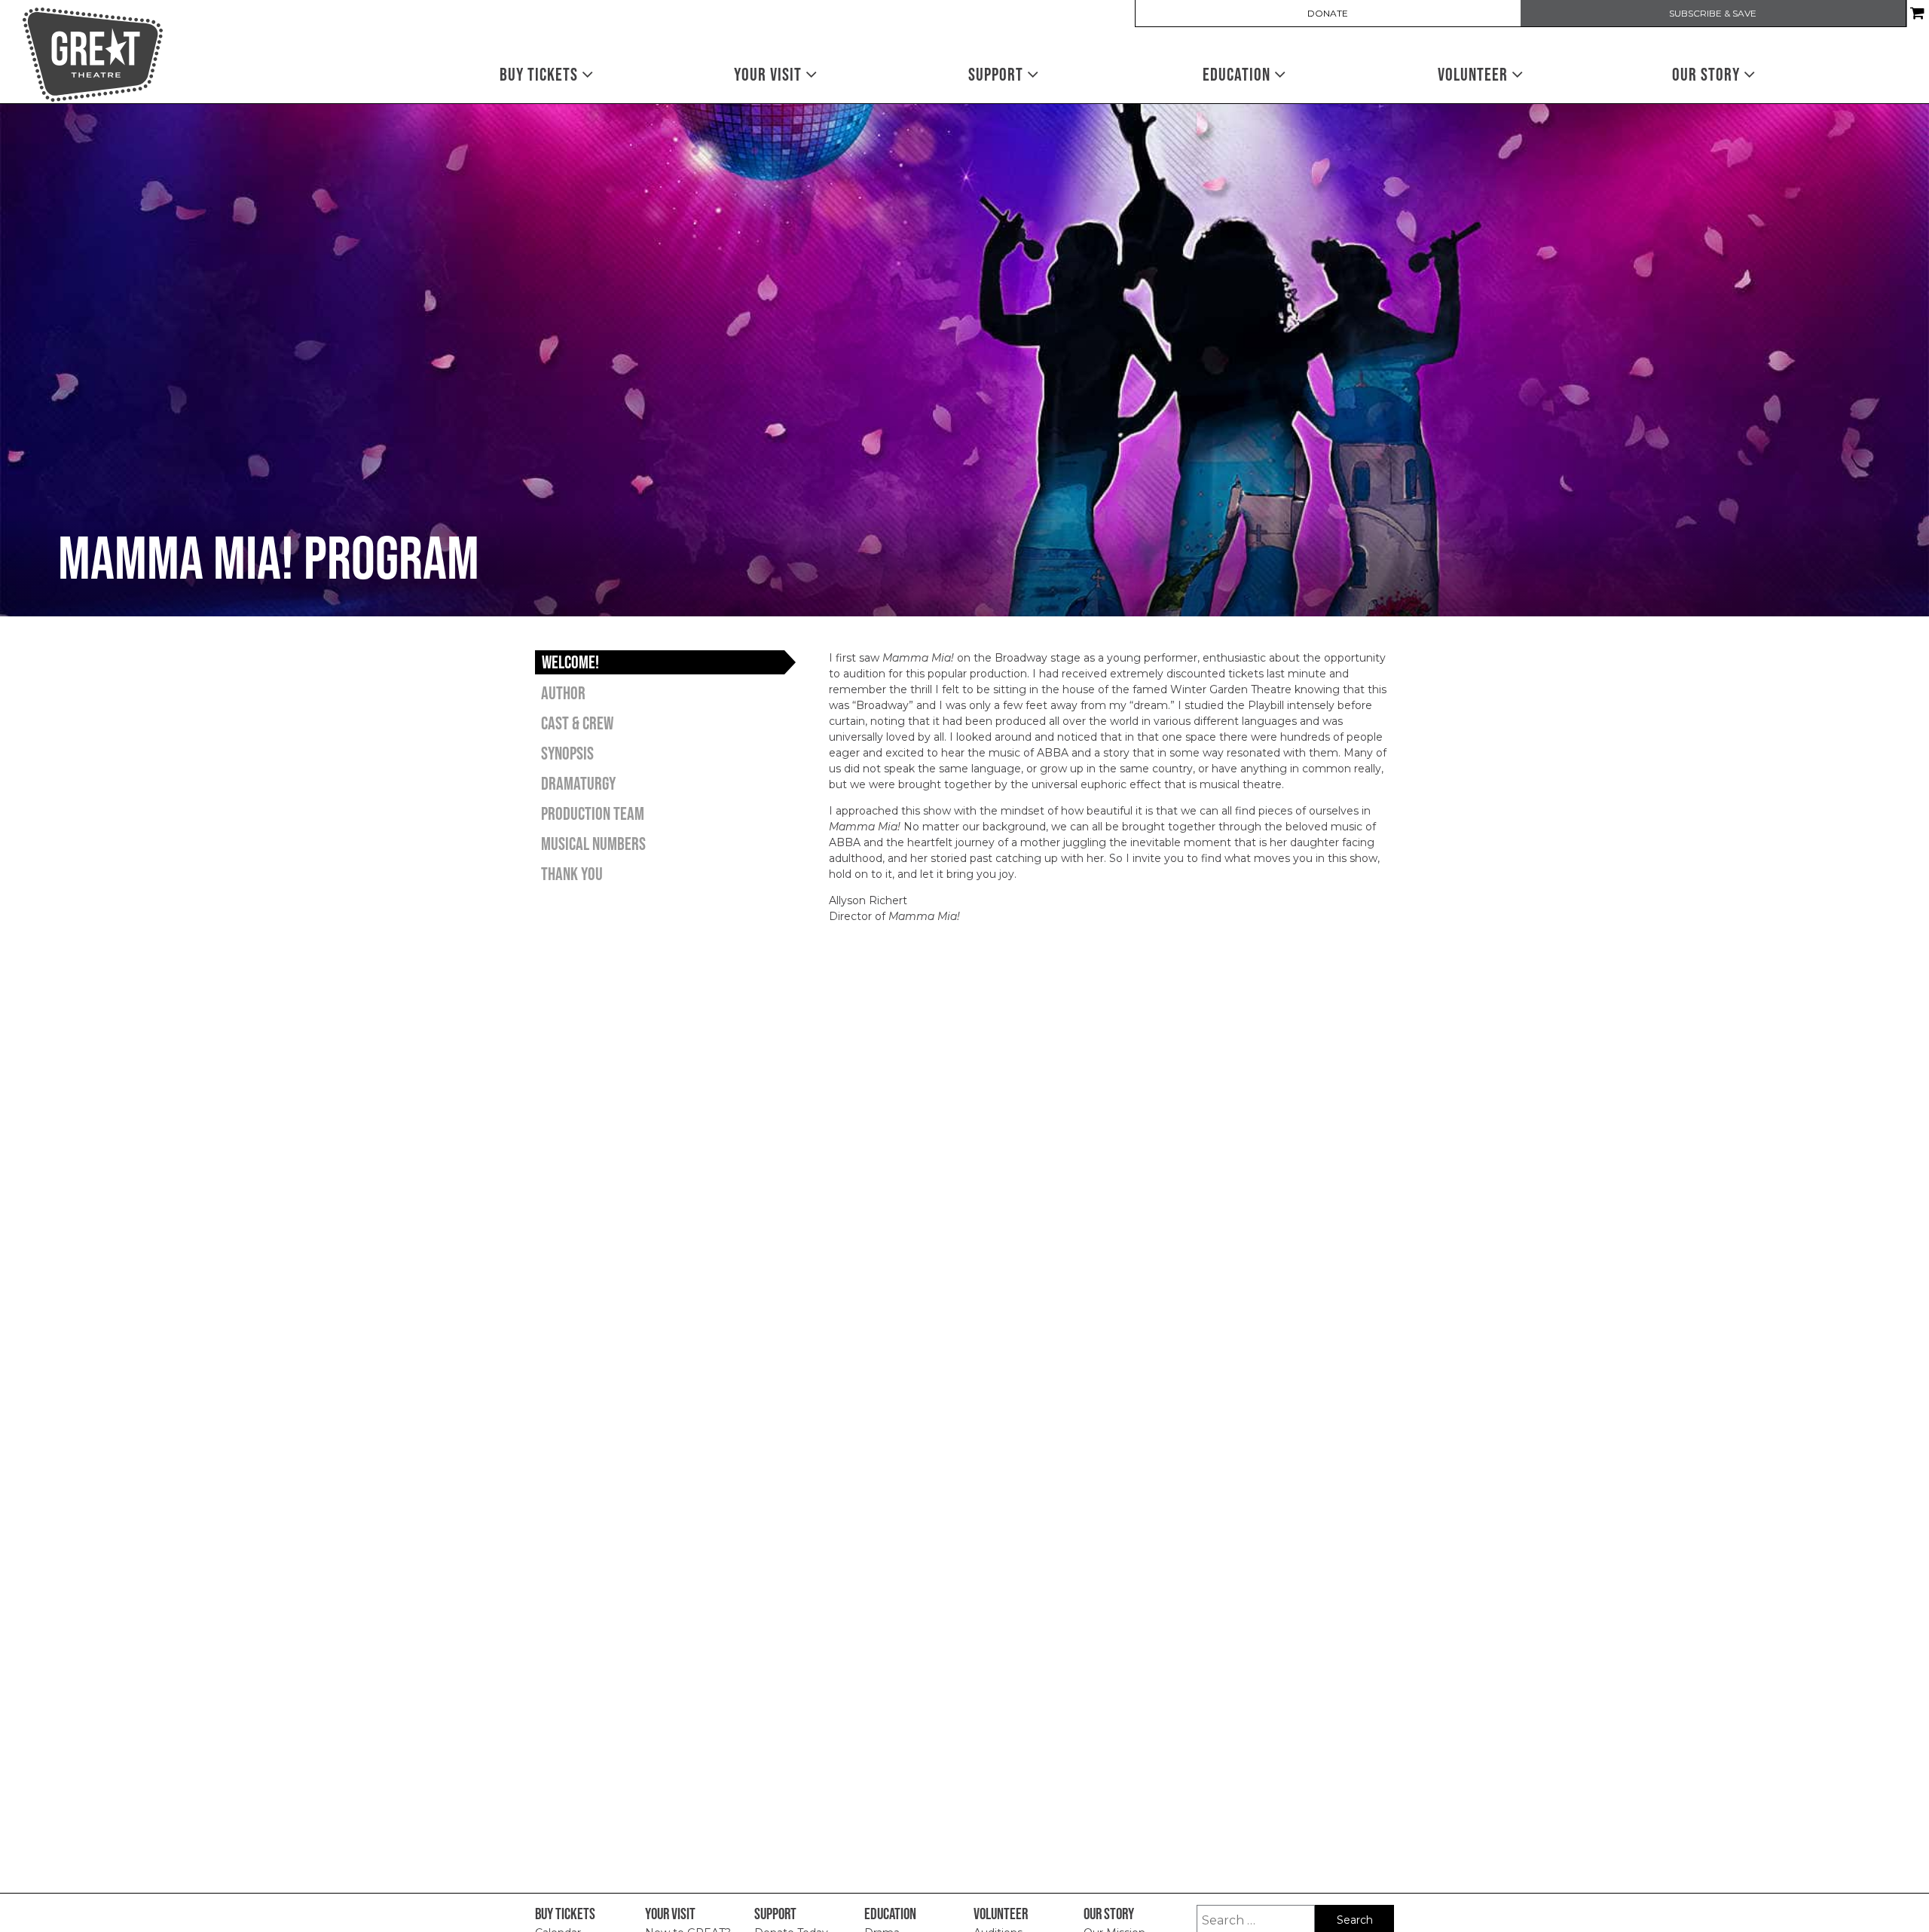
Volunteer (1475, 74)
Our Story (1708, 74)
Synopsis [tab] (567, 753)
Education (1238, 74)
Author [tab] (563, 693)
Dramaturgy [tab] (578, 783)
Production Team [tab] (593, 813)
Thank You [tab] (572, 874)
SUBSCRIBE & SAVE (1713, 14)
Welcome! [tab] (570, 662)
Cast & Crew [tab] (577, 723)
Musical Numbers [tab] (593, 844)
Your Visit (770, 74)
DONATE (1328, 14)
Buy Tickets (541, 74)
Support (998, 74)
